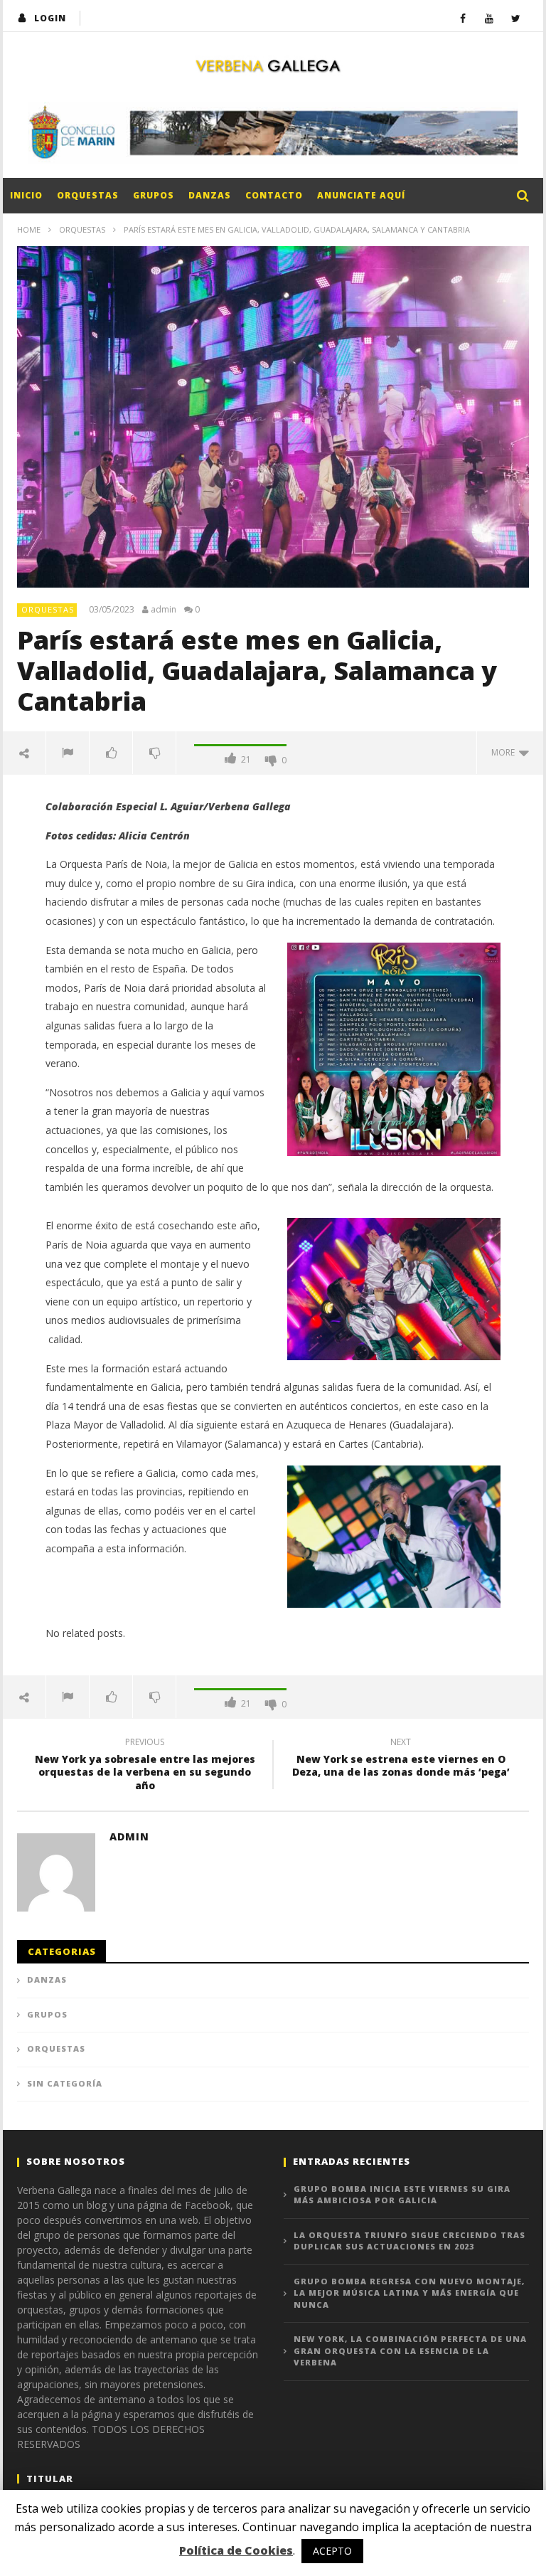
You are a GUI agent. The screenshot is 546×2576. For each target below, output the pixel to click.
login (50, 18)
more (505, 752)
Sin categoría (65, 2083)
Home (29, 229)
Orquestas (88, 195)
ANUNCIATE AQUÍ (361, 195)
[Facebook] (463, 18)
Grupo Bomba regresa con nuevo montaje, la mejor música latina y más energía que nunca (409, 2293)
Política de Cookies (236, 2550)
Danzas (210, 195)
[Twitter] (516, 18)
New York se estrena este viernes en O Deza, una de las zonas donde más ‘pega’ (401, 1759)
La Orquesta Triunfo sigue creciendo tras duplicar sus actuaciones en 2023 (409, 2241)
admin (164, 610)
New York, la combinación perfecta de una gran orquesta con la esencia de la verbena (410, 2350)
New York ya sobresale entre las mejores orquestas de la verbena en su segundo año (145, 1766)
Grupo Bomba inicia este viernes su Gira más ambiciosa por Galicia (402, 2195)
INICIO (26, 195)
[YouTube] (489, 18)
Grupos (154, 195)
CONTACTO (274, 195)
